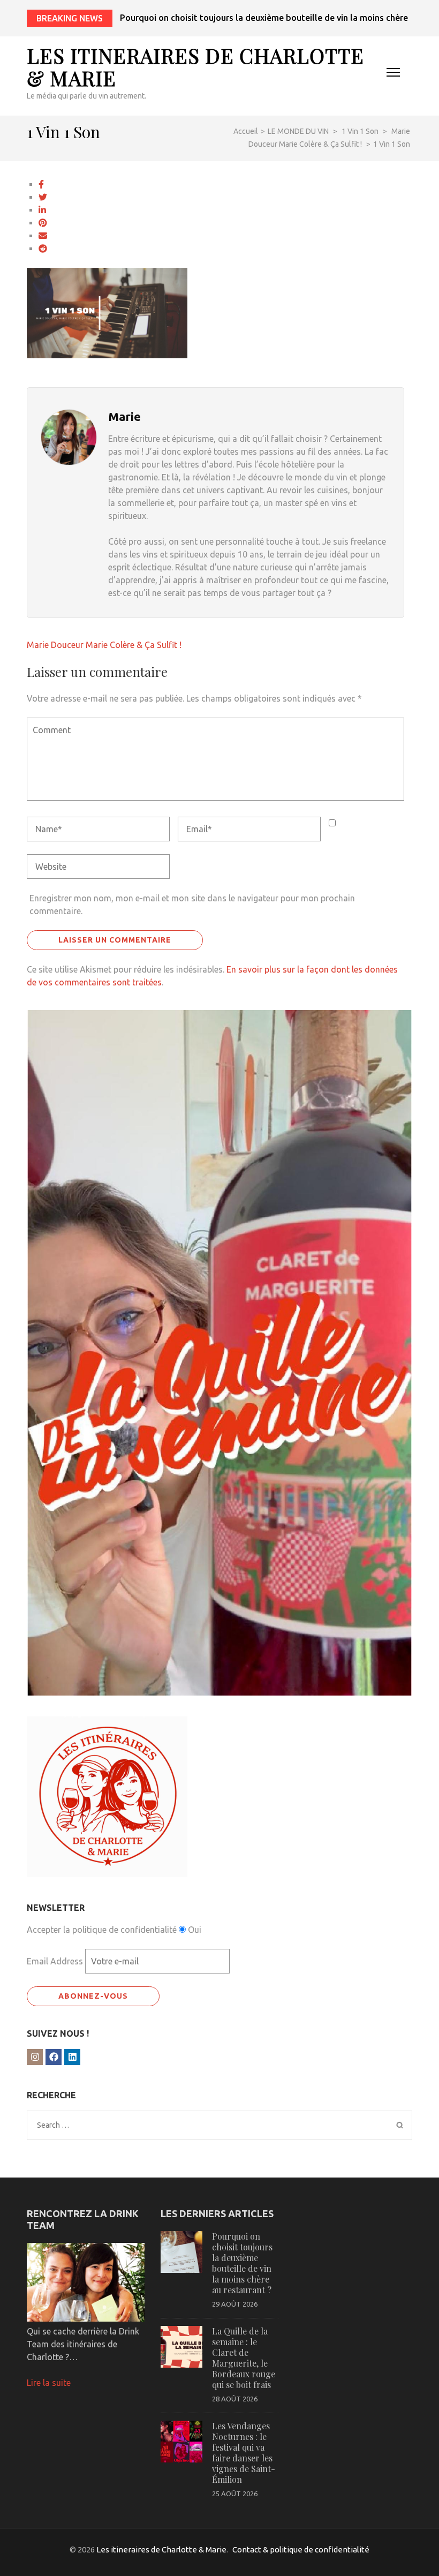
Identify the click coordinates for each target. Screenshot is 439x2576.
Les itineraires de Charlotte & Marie (195, 67)
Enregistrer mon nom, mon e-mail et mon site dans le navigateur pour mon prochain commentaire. (192, 905)
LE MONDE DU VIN (298, 131)
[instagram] (35, 2057)
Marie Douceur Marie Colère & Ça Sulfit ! (104, 645)
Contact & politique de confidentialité (301, 2549)
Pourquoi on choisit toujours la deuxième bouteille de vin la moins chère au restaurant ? (242, 2263)
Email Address (55, 1961)
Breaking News (70, 18)
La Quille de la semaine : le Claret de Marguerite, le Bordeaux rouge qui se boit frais (244, 2358)
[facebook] (54, 2057)
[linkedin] (72, 2057)
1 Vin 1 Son (360, 131)
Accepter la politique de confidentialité (102, 1930)
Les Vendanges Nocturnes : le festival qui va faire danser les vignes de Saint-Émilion (244, 2453)
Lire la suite (49, 2383)
